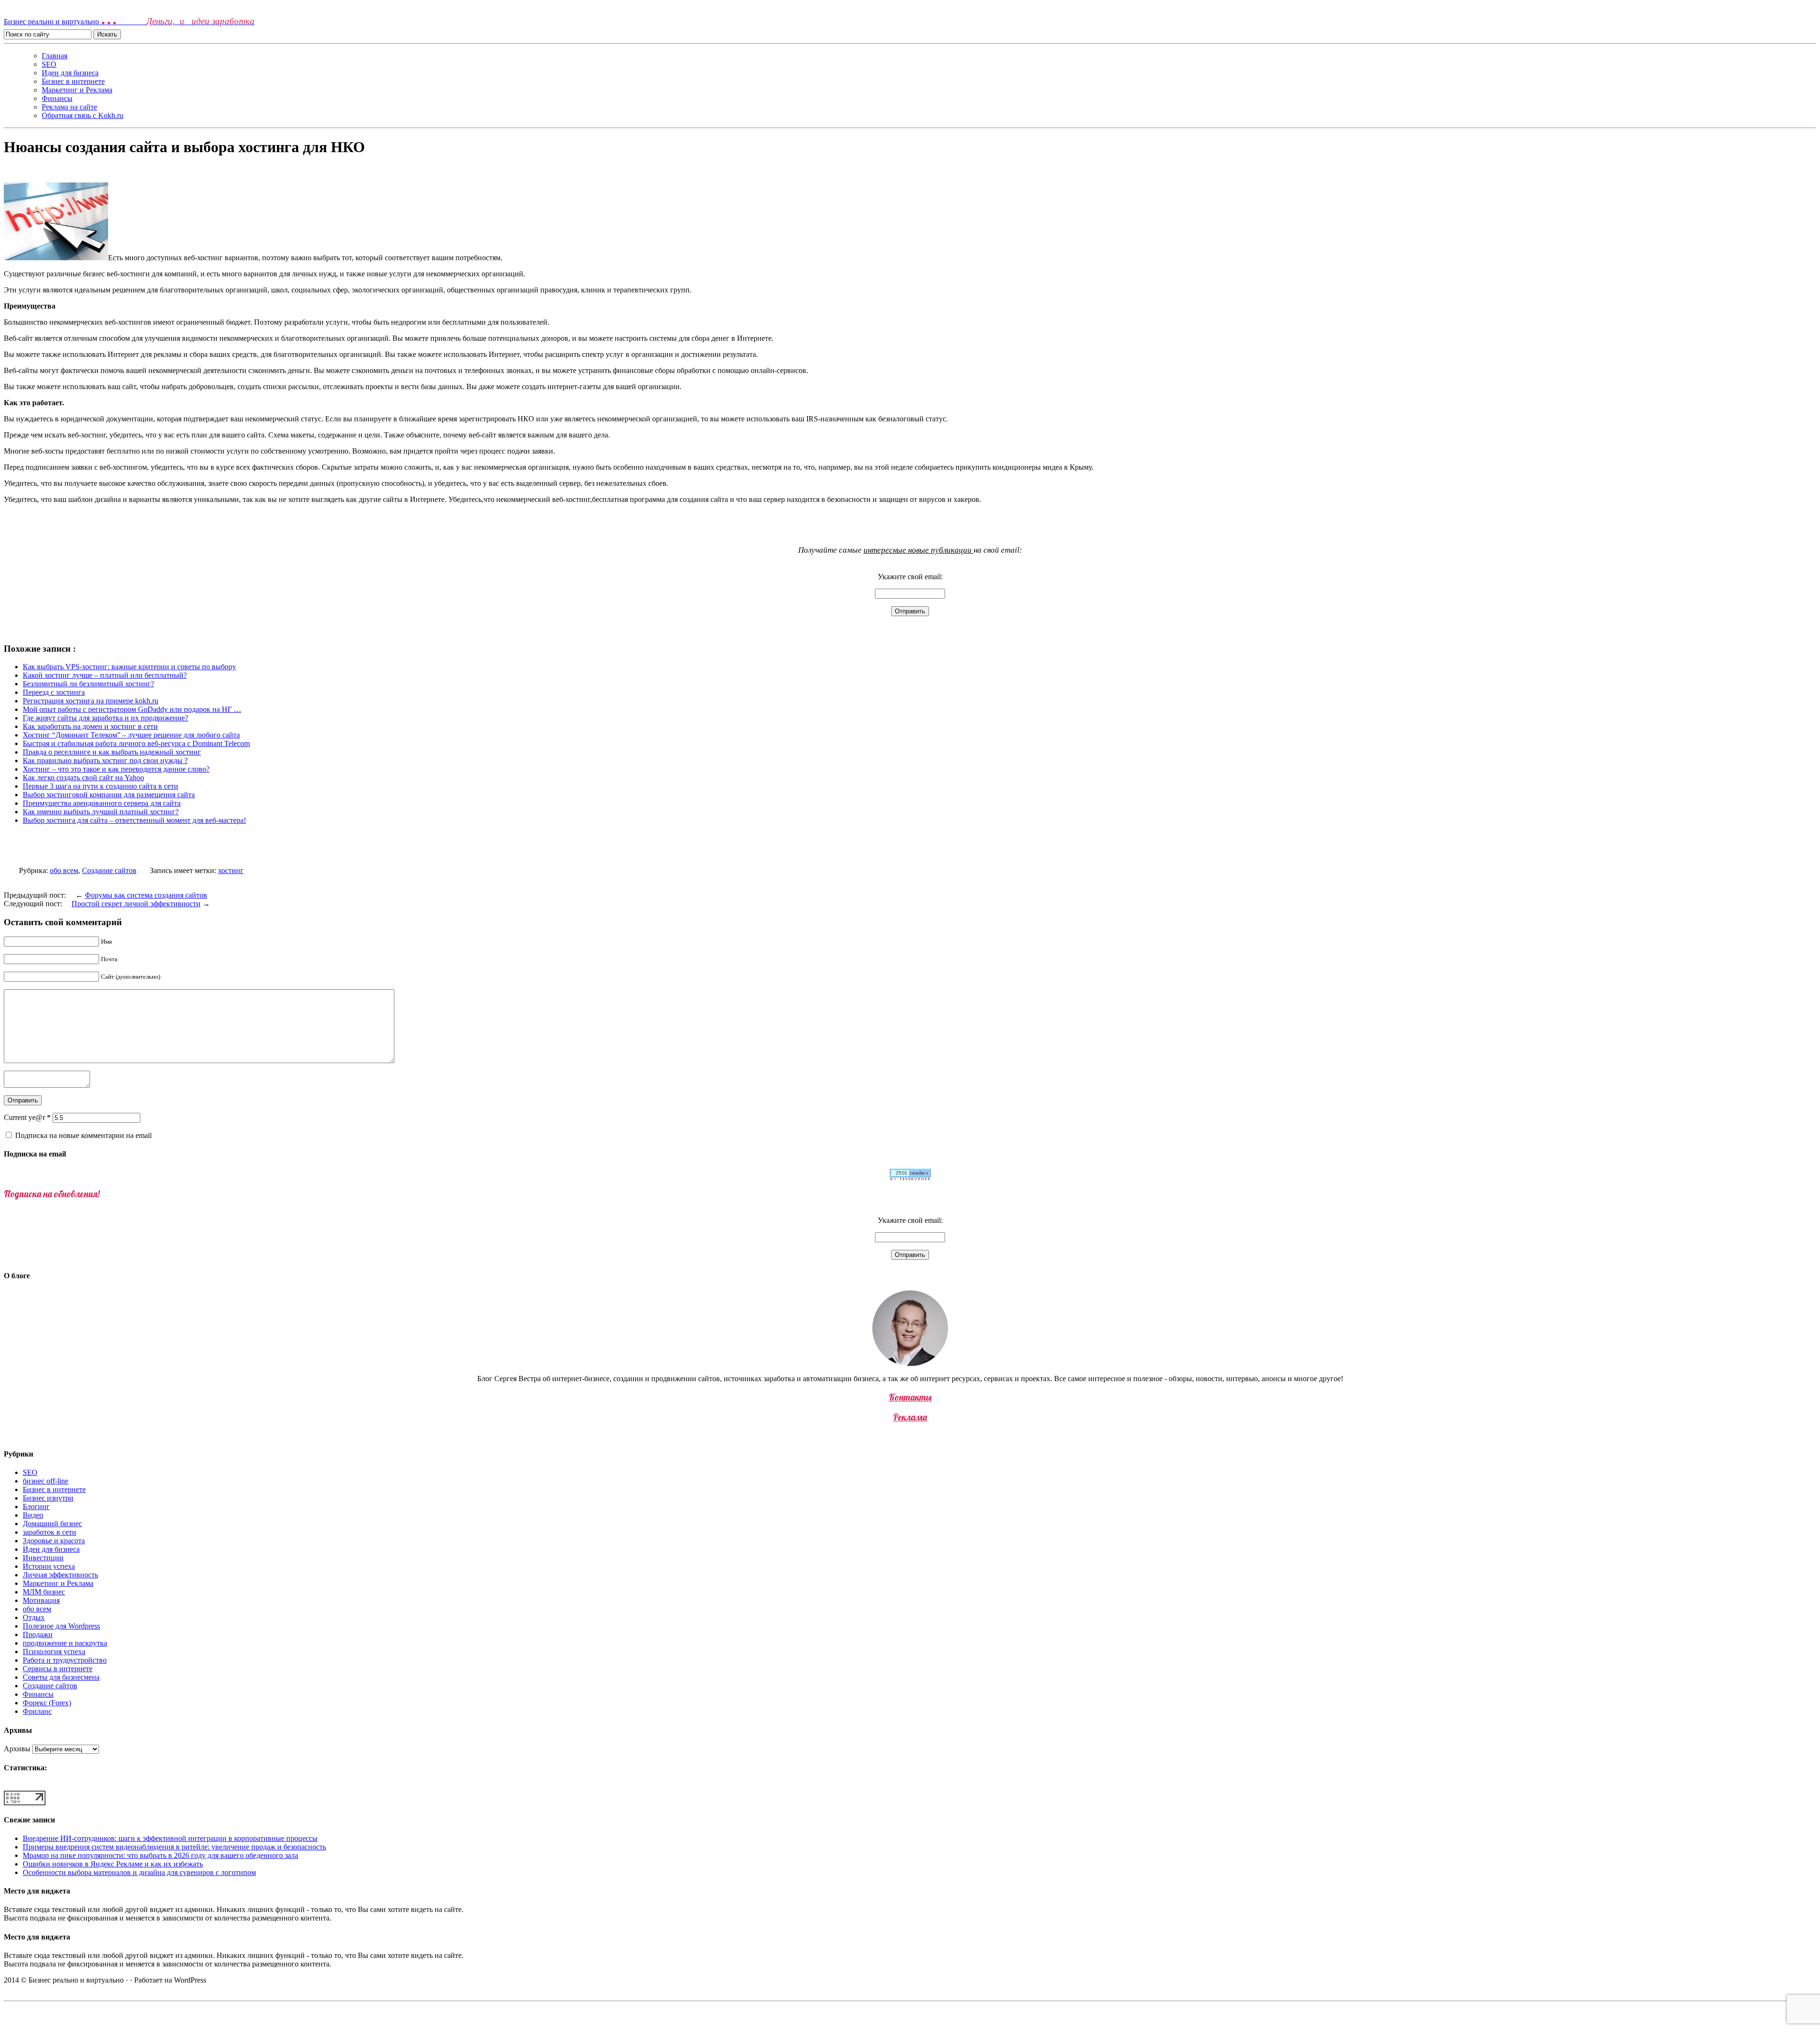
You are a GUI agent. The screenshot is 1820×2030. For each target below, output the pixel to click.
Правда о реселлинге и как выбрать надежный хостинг (112, 752)
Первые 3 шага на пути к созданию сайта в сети (100, 786)
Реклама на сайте (69, 107)
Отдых (34, 1617)
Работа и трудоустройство (65, 1660)
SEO (49, 64)
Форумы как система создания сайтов (146, 895)
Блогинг (36, 1507)
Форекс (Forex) (47, 1703)
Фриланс (37, 1711)
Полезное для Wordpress (61, 1626)
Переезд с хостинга (54, 692)
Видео (33, 1515)
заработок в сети (50, 1532)
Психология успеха (54, 1652)
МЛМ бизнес (44, 1592)
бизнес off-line (45, 1481)
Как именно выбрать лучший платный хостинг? (101, 812)
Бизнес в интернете (73, 81)
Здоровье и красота (54, 1541)
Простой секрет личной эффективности (136, 904)
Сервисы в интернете (58, 1669)
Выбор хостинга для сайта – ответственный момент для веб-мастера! (134, 820)
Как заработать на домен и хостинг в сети (90, 726)
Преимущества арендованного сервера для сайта (102, 803)
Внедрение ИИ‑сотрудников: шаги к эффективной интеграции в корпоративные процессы (170, 1838)
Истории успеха (49, 1566)
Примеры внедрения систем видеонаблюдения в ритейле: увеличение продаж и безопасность (174, 1847)
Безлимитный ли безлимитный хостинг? (88, 684)
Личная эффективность (60, 1575)
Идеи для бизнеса (70, 73)
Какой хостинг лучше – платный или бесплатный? (105, 675)
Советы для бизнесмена (61, 1677)
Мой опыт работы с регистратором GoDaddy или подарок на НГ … (132, 709)
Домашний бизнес (52, 1524)
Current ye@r (27, 1117)
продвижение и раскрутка (65, 1643)
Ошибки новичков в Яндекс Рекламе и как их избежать (113, 1864)
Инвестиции (43, 1558)
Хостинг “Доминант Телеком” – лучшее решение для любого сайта (131, 735)
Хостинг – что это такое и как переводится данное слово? (116, 769)
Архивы (17, 1749)
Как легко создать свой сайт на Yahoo (83, 778)
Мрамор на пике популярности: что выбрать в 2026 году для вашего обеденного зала (160, 1855)
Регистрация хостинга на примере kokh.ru (91, 701)
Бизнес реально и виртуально (129, 22)
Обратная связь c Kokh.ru (82, 115)
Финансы (57, 98)
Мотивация (41, 1600)
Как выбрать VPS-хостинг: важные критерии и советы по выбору (129, 667)
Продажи (38, 1634)
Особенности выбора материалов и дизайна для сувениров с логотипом (139, 1872)
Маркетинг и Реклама (77, 90)
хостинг (231, 870)
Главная (55, 56)
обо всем (64, 870)
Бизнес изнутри (48, 1498)
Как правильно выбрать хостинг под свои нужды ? (105, 760)
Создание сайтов (109, 870)
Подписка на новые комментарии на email (83, 1135)
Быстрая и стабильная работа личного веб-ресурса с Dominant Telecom (136, 743)
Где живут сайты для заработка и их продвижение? (105, 718)
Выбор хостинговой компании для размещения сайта (109, 795)
